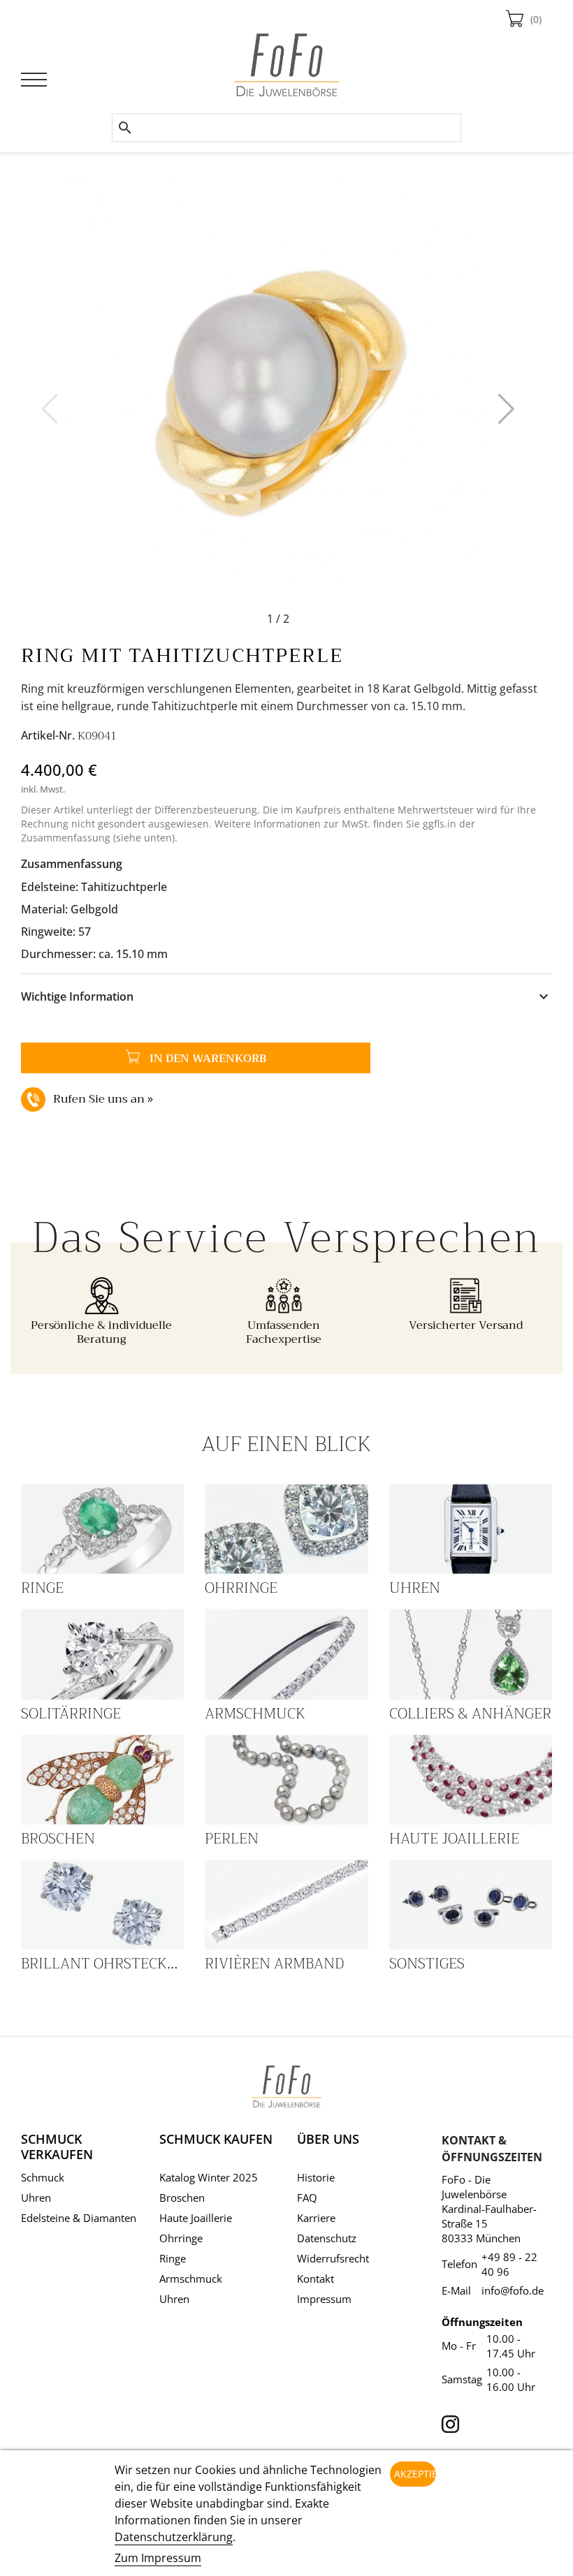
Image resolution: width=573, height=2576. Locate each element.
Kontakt (315, 2279)
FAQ (307, 2198)
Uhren (415, 1588)
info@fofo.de (513, 2290)
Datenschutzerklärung (174, 2537)
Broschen (58, 1839)
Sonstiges (427, 1964)
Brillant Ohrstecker (103, 1964)
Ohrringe (241, 1588)
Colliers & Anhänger (470, 1714)
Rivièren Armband (274, 1964)
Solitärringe (71, 1714)
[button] (506, 409)
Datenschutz (327, 2238)
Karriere (316, 2218)
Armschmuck (255, 1714)
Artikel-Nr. (48, 735)
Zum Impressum (158, 2558)
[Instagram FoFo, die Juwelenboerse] (450, 2420)
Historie (316, 2177)
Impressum (324, 2299)
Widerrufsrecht (333, 2258)
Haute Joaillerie (454, 1839)
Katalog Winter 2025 (209, 2177)
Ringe (42, 1588)
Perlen (232, 1839)
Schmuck (43, 2177)
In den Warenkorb (144, 1058)
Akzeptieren (415, 2474)
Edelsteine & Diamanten (79, 2218)
